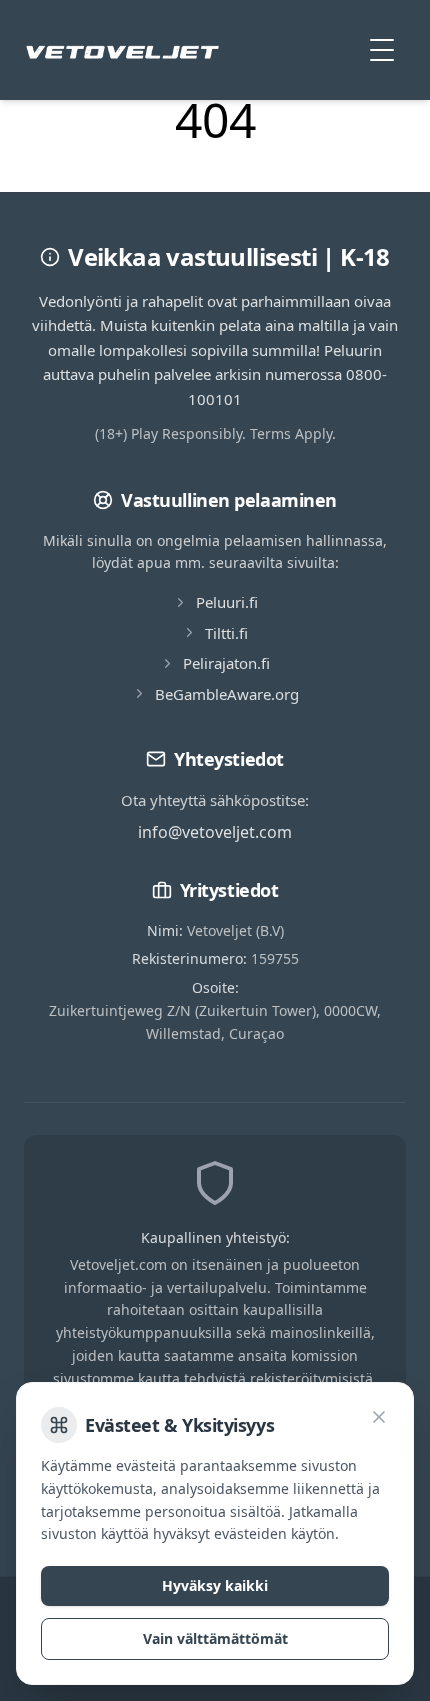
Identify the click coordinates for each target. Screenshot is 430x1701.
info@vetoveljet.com (215, 832)
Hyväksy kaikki (215, 1585)
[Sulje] (379, 1417)
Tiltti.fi (226, 633)
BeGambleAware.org (227, 694)
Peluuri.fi (227, 602)
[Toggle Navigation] (382, 50)
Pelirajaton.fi (226, 663)
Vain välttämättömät (215, 1638)
